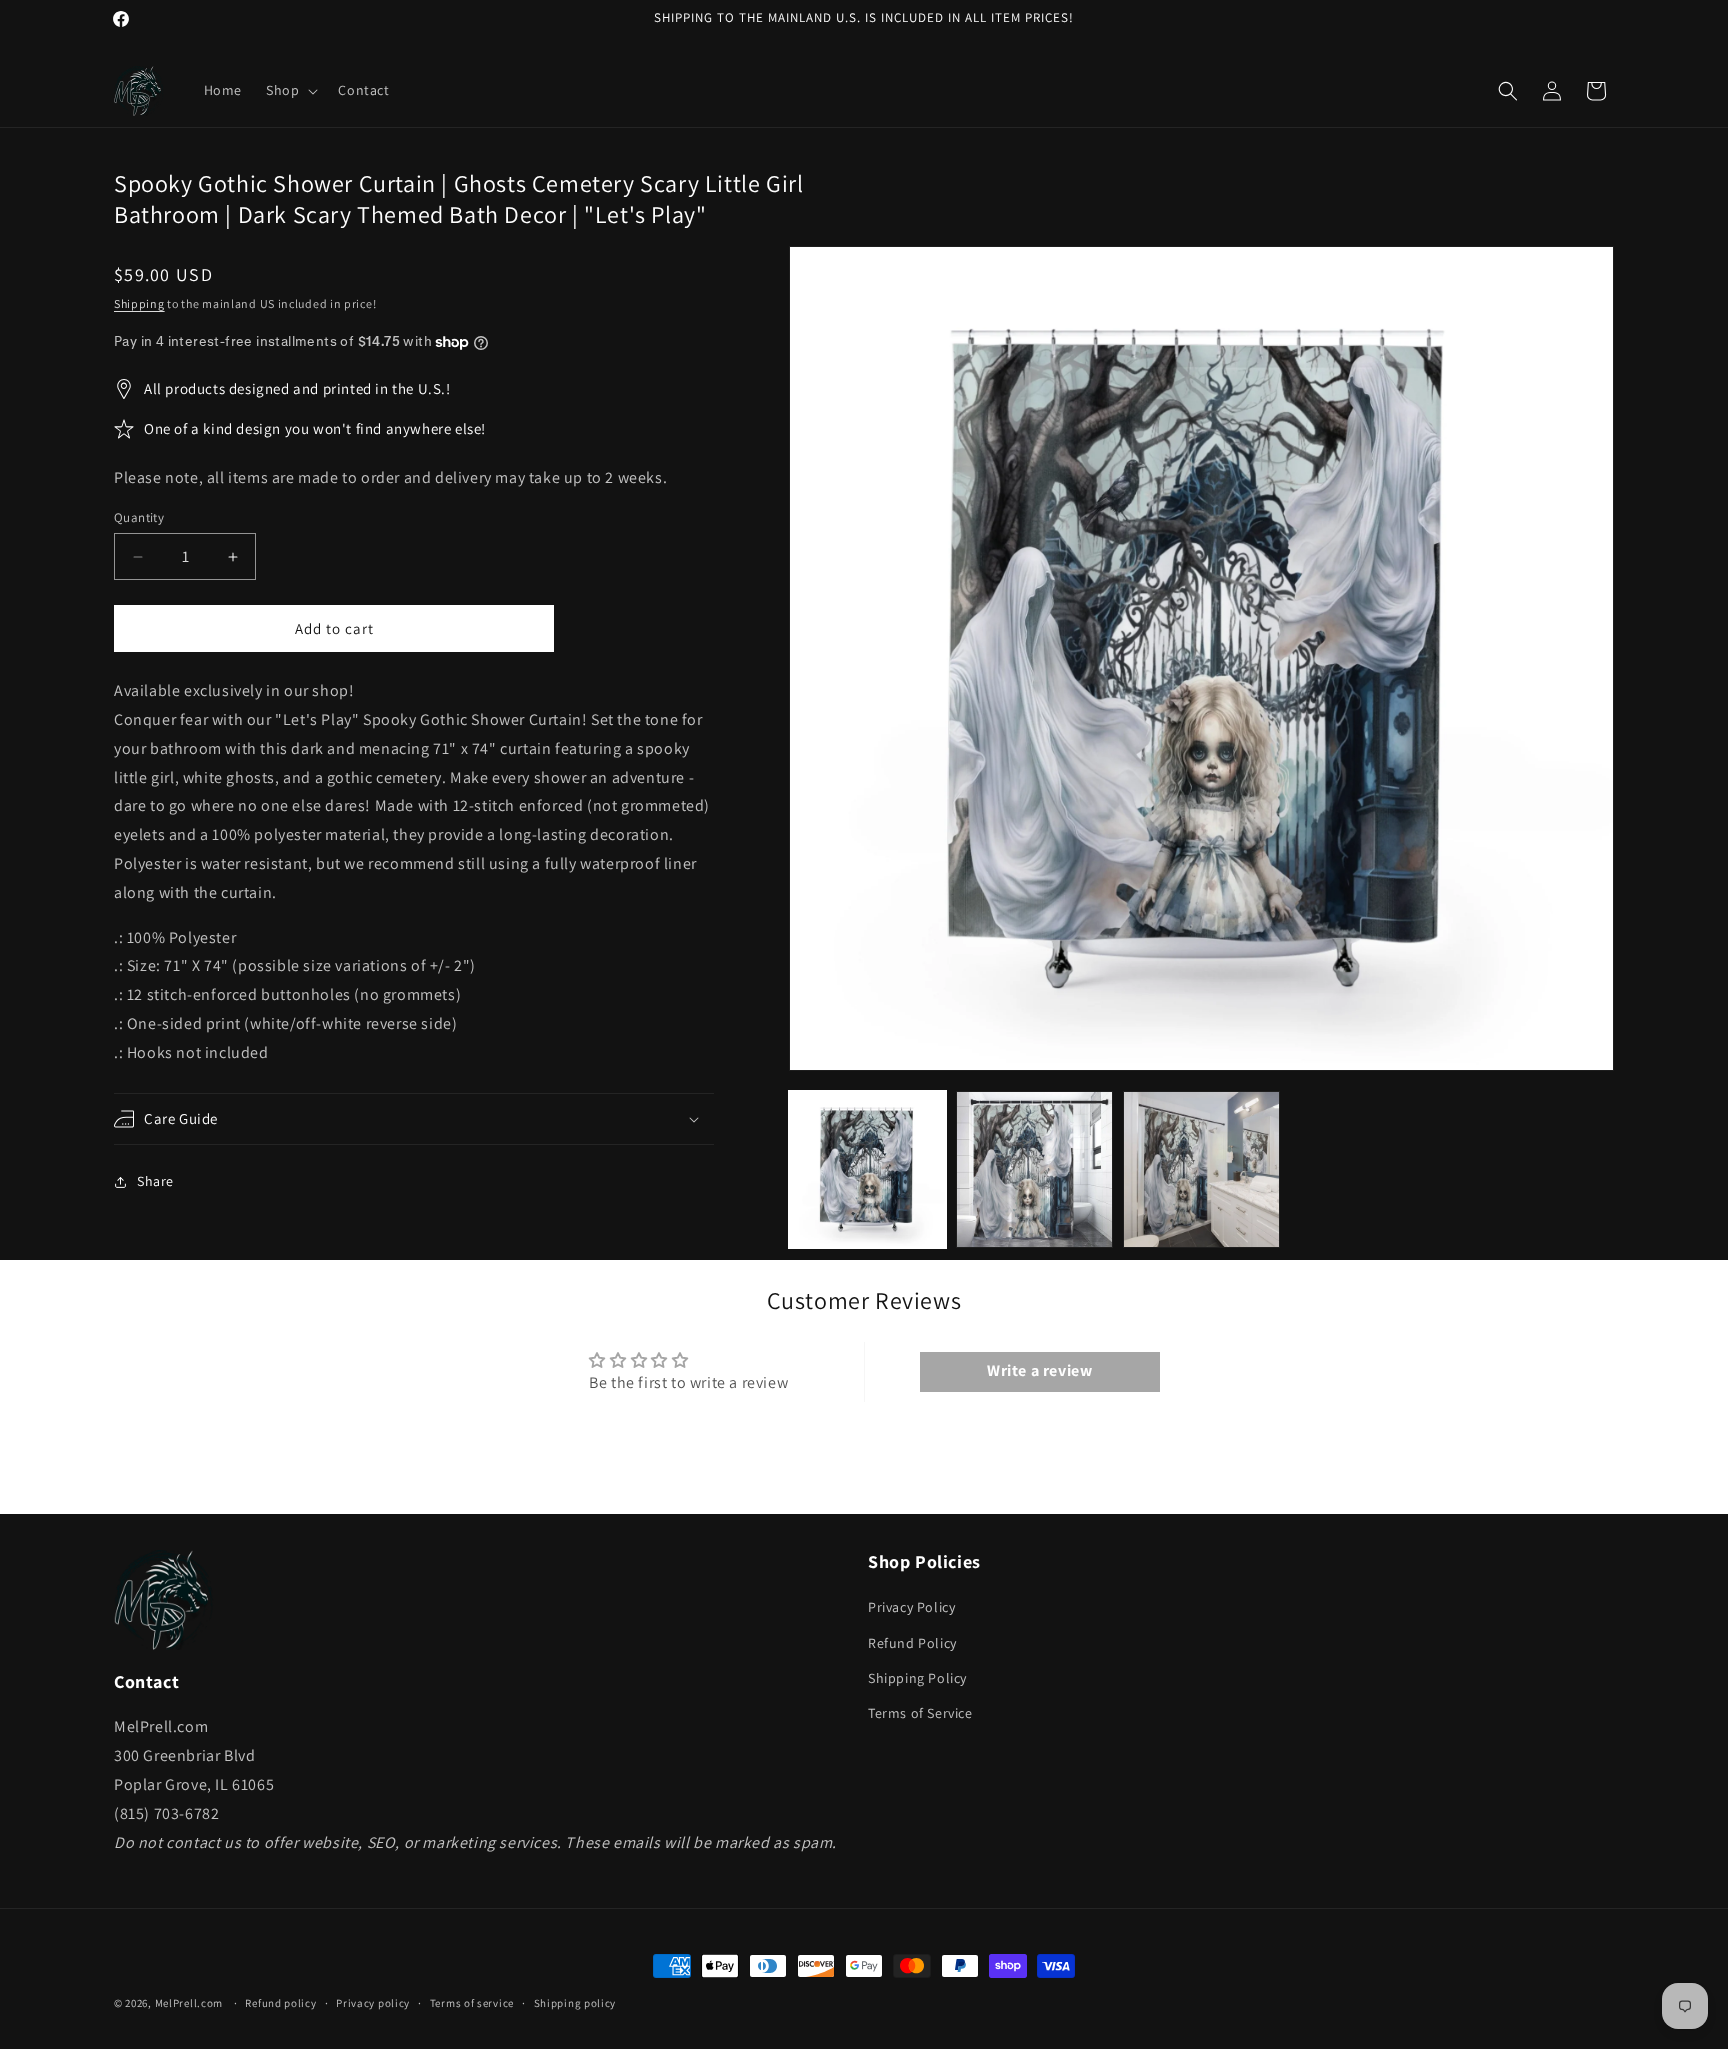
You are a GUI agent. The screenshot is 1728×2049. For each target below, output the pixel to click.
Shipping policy (575, 2002)
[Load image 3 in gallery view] (1201, 1169)
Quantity (139, 517)
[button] (290, 90)
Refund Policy (912, 1643)
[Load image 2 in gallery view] (1034, 1169)
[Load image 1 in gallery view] (867, 1169)
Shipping (139, 303)
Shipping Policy (917, 1678)
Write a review (1039, 1371)
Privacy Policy (911, 1608)
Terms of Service (920, 1713)
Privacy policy (373, 2002)
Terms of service (472, 2002)
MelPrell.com (189, 2003)
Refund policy (280, 2002)
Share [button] (155, 1181)
